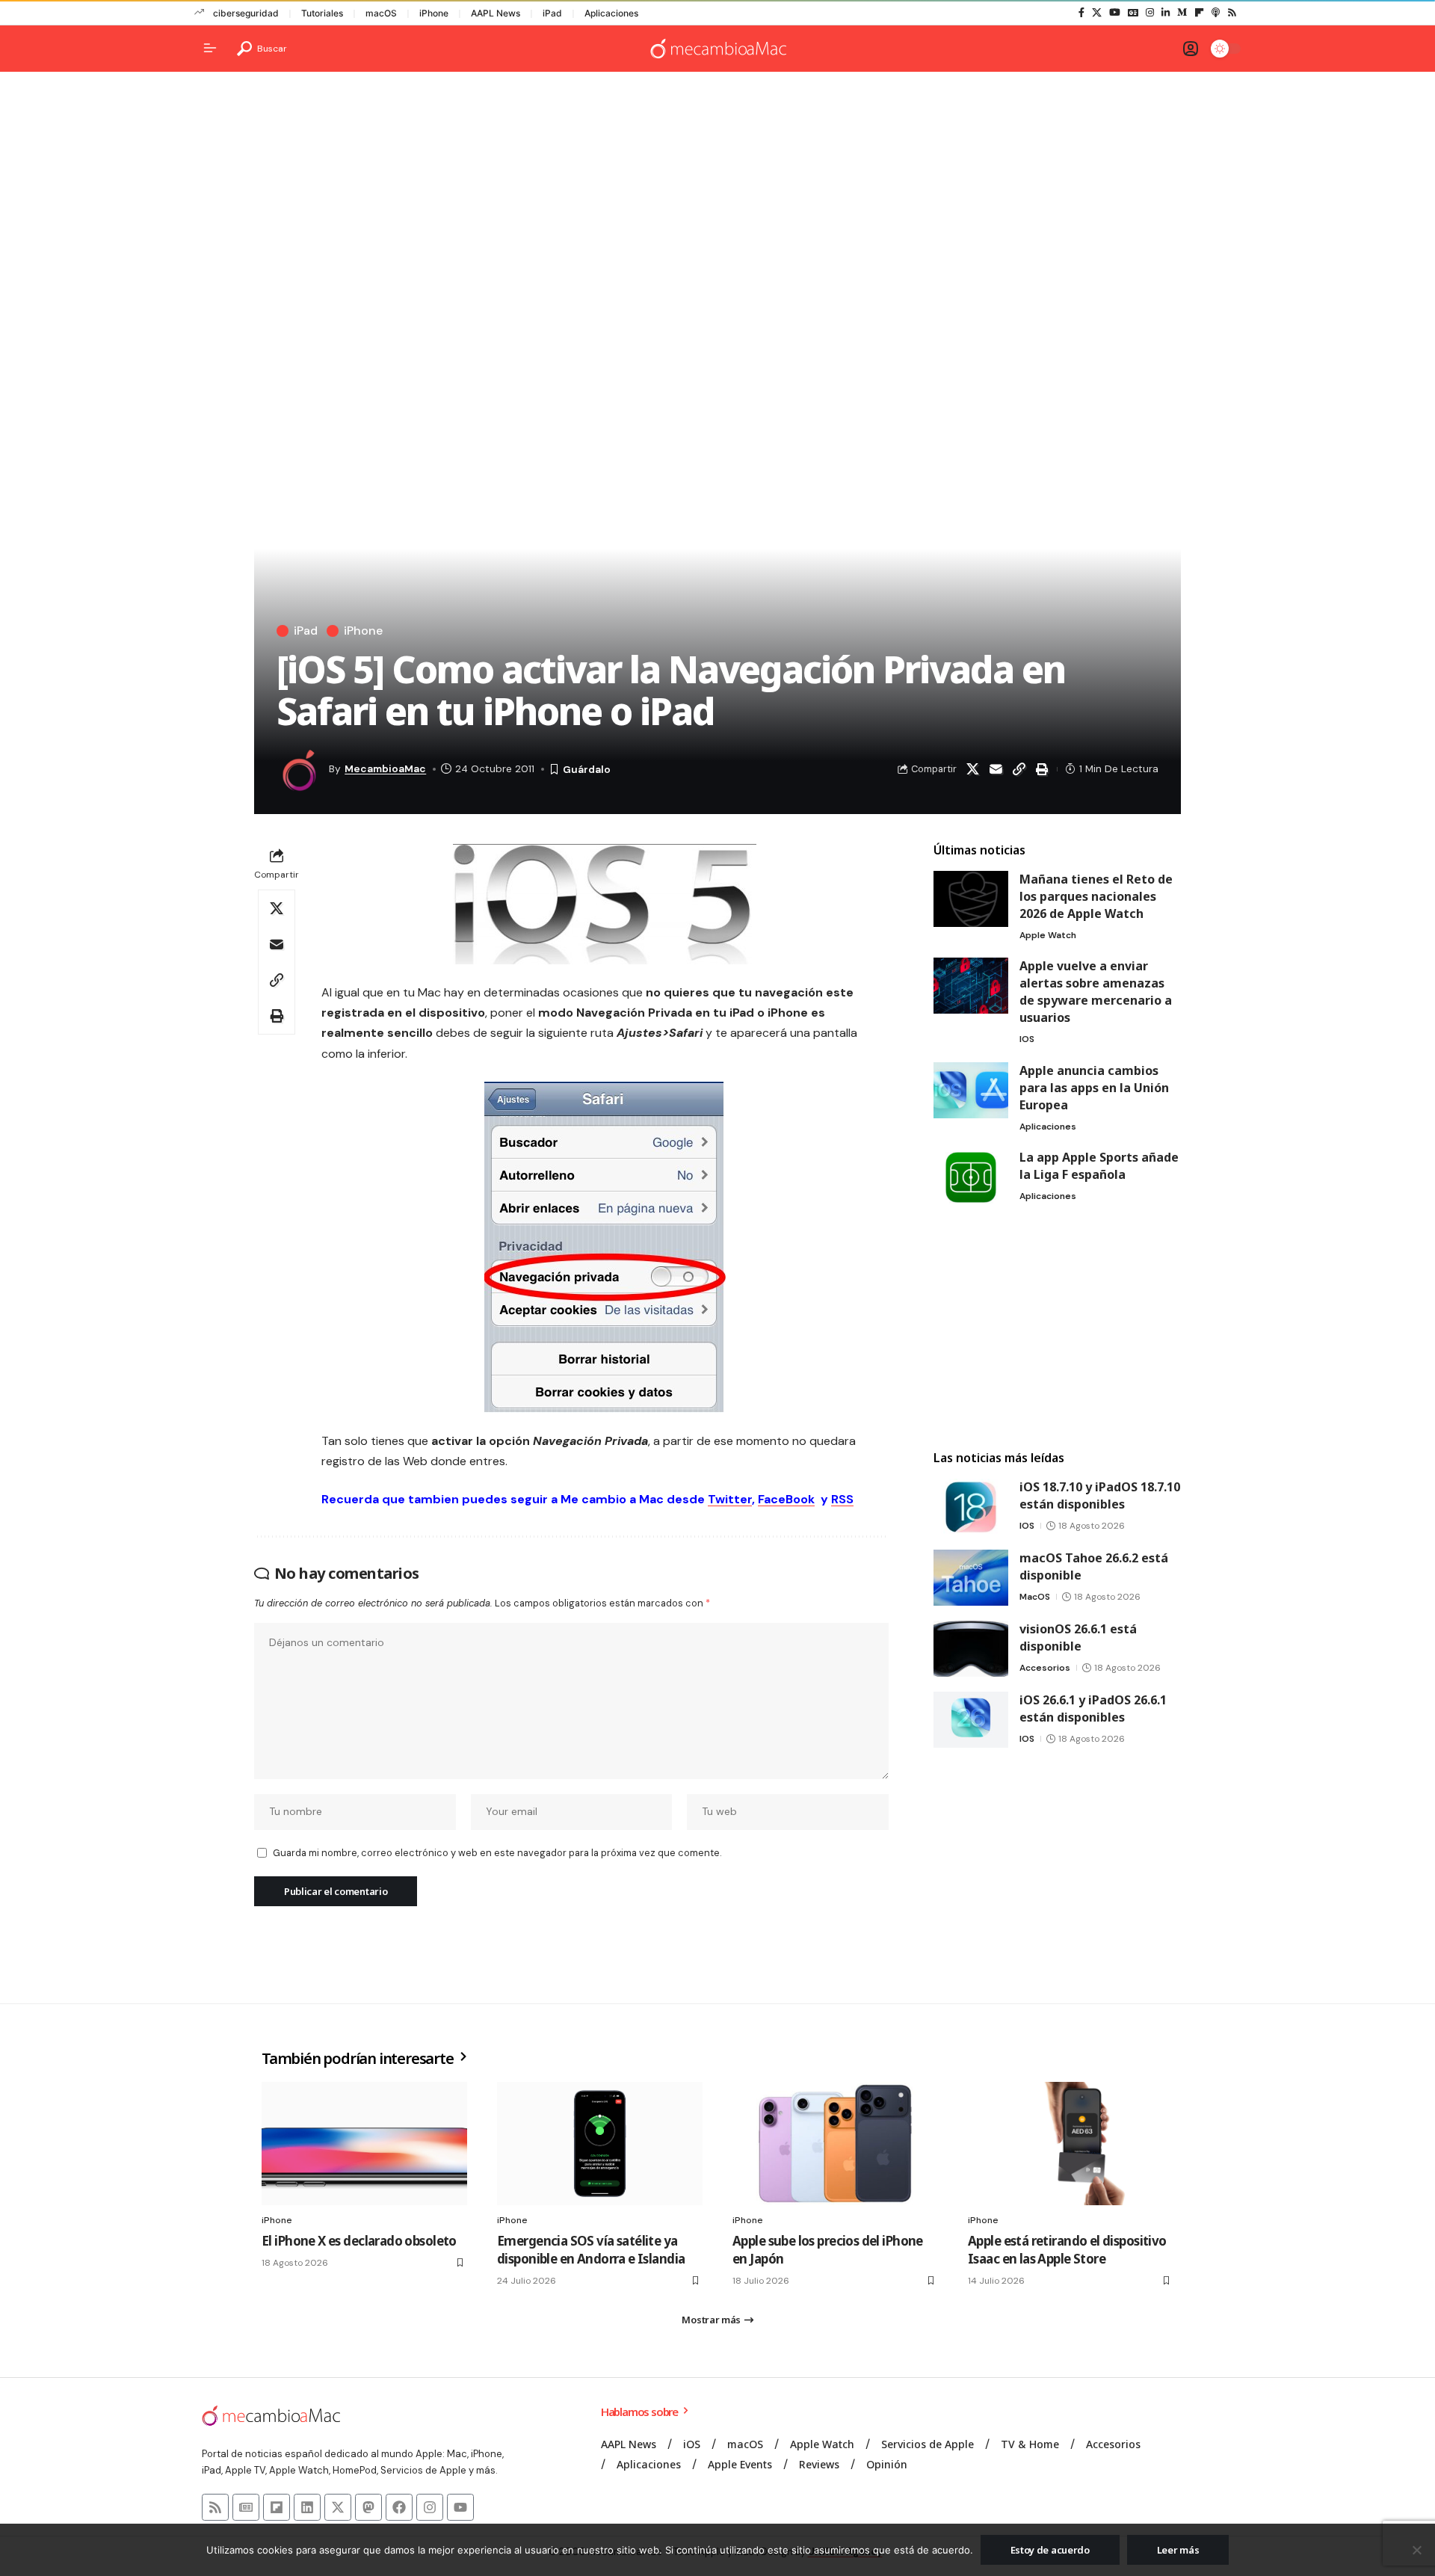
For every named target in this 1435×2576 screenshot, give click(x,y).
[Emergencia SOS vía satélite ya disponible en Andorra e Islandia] (600, 2144)
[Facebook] (1081, 13)
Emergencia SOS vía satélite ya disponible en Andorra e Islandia (591, 2250)
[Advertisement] (717, 199)
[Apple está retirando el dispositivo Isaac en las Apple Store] (1071, 2144)
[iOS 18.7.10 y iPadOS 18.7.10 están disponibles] (971, 1507)
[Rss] (1232, 13)
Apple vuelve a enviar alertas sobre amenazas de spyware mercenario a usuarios (1096, 992)
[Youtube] (460, 2507)
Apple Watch (1048, 935)
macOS (381, 13)
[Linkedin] (307, 2507)
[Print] (1042, 769)
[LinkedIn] (1166, 13)
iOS (1027, 1039)
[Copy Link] (1019, 769)
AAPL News (496, 13)
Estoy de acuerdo (1050, 2550)
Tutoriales (322, 13)
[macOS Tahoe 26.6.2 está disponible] (971, 1578)
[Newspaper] (246, 2507)
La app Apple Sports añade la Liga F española (1099, 1166)
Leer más (1178, 2550)
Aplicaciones (611, 13)
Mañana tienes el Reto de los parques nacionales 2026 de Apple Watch (1096, 896)
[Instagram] (1150, 13)
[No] (1416, 2550)
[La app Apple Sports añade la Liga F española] (971, 1177)
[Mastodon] (368, 2507)
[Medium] (1182, 13)
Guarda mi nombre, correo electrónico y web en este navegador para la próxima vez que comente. (497, 1853)
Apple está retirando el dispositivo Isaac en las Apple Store (1067, 2250)
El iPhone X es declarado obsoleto (359, 2241)
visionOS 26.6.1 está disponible (1078, 1637)
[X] (1097, 13)
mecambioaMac (385, 768)
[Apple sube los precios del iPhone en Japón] (835, 2144)
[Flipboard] (1199, 13)
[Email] (996, 769)
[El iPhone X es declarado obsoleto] (364, 2144)
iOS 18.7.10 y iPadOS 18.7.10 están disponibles (1100, 1495)
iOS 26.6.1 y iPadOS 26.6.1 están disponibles (1093, 1708)
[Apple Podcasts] (1216, 13)
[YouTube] (1115, 13)
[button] (262, 49)
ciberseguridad (246, 13)
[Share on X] (972, 769)
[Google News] (1133, 13)
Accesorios (1045, 1668)
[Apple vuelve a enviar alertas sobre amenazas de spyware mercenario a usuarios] (971, 986)
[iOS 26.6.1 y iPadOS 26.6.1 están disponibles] (971, 1720)
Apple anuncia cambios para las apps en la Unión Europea (1094, 1088)
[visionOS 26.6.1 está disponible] (971, 1649)
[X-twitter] (338, 2507)
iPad (552, 13)
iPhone (434, 13)
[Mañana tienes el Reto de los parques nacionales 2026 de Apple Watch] (971, 899)
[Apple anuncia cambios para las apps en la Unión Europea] (971, 1090)
